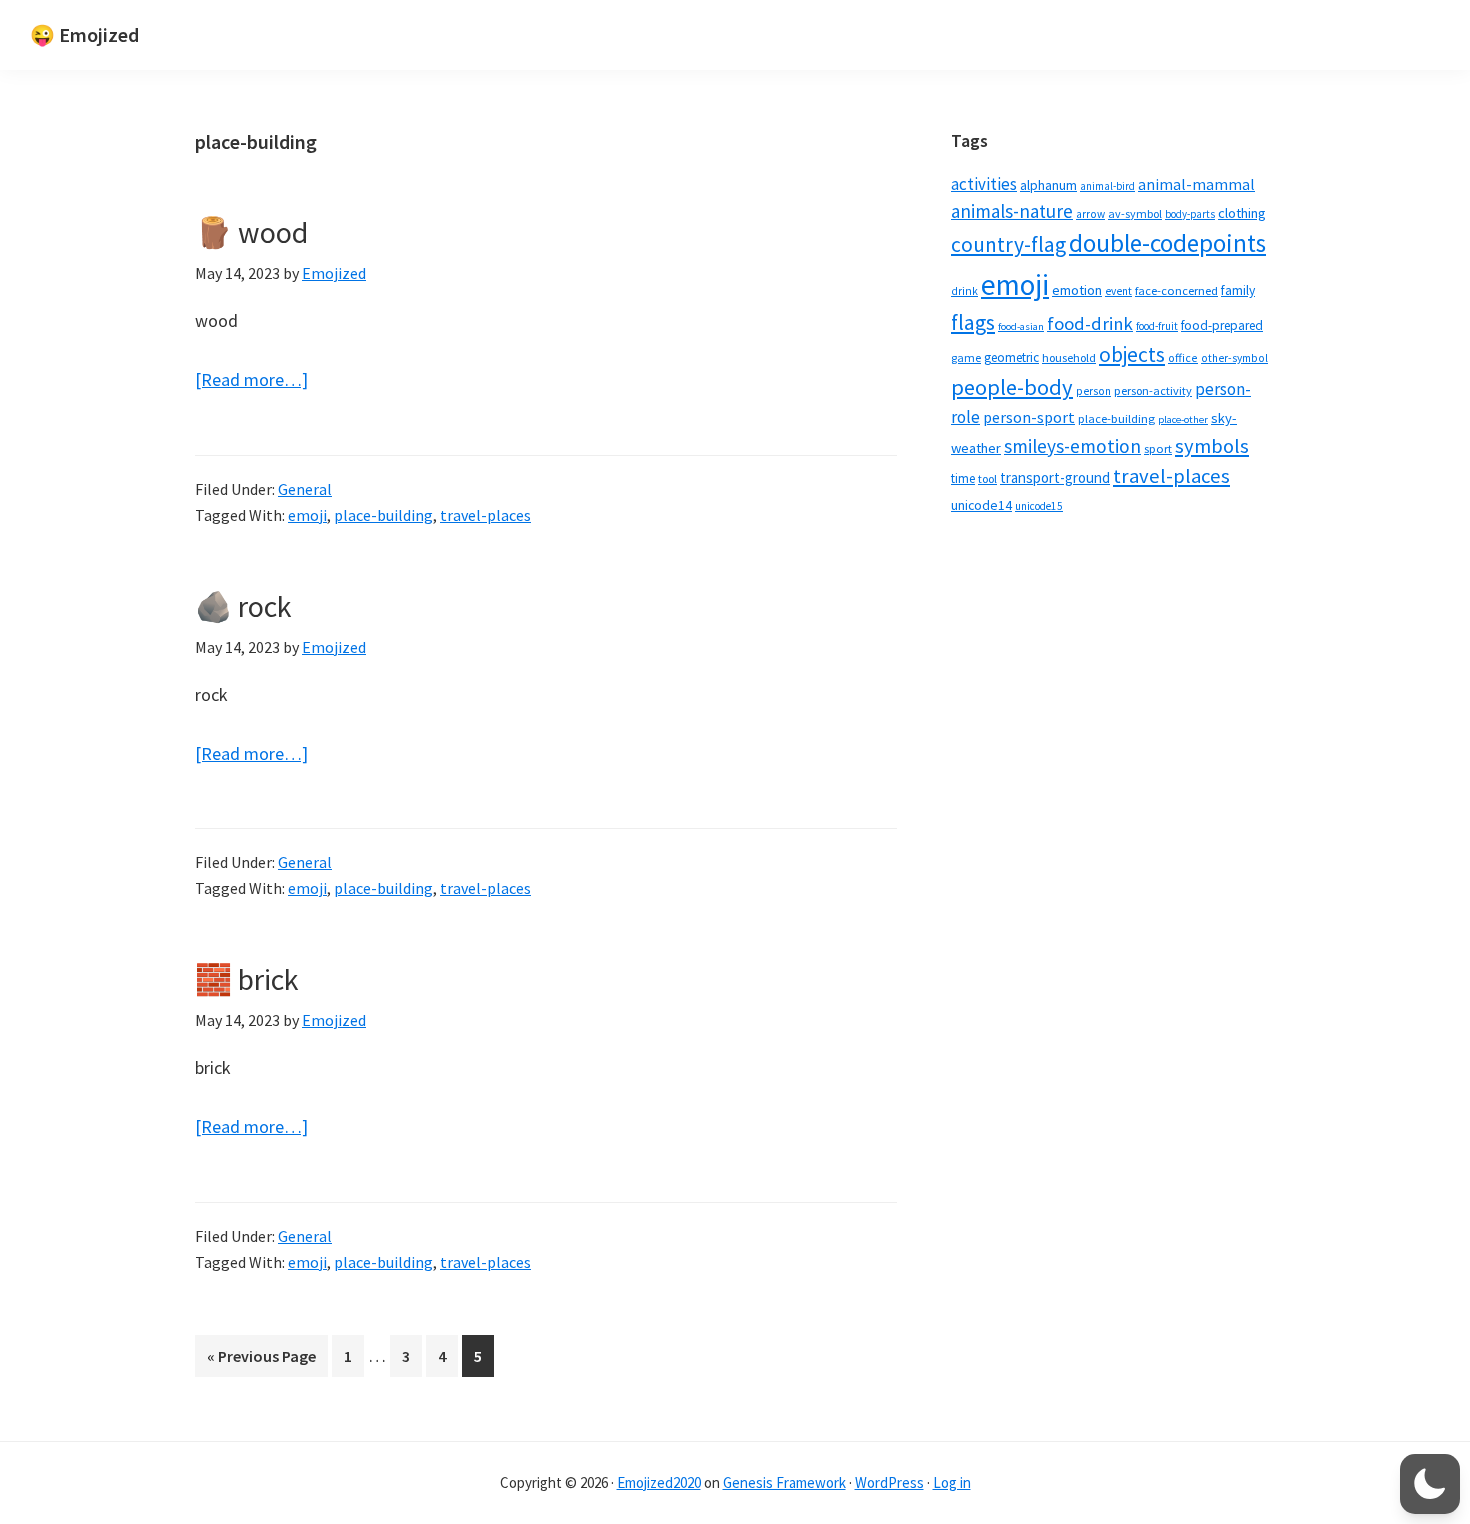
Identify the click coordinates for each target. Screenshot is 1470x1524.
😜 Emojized (84, 34)
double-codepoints (1167, 243)
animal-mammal (1196, 184)
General (305, 489)
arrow (1090, 214)
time (963, 478)
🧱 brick (247, 979)
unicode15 (1039, 506)
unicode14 (981, 505)
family (1238, 290)
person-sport (1029, 417)
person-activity (1153, 390)
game (966, 357)
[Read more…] (251, 380)
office (1183, 357)
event (1118, 291)
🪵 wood (251, 232)
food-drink (1090, 323)
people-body (1012, 387)
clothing (1242, 213)
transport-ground (1055, 477)
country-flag (1008, 244)
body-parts (1190, 214)
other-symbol (1234, 358)
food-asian (1021, 326)
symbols (1212, 446)
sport (1158, 448)
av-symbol (1135, 213)
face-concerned (1176, 290)
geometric (1011, 357)
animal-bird (1107, 186)
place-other (1183, 419)
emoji (307, 515)
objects (1132, 354)
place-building (383, 515)
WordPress (889, 1482)
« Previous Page (261, 1361)
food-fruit (1157, 326)
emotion (1077, 290)
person (1093, 391)
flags (973, 322)
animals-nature (1012, 211)
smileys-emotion (1072, 446)
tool (987, 478)
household (1069, 357)
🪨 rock (243, 606)
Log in (952, 1482)
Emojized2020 (659, 1482)
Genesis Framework (784, 1482)
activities (984, 184)
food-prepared (1222, 325)
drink (964, 291)
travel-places (485, 515)
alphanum (1048, 185)
